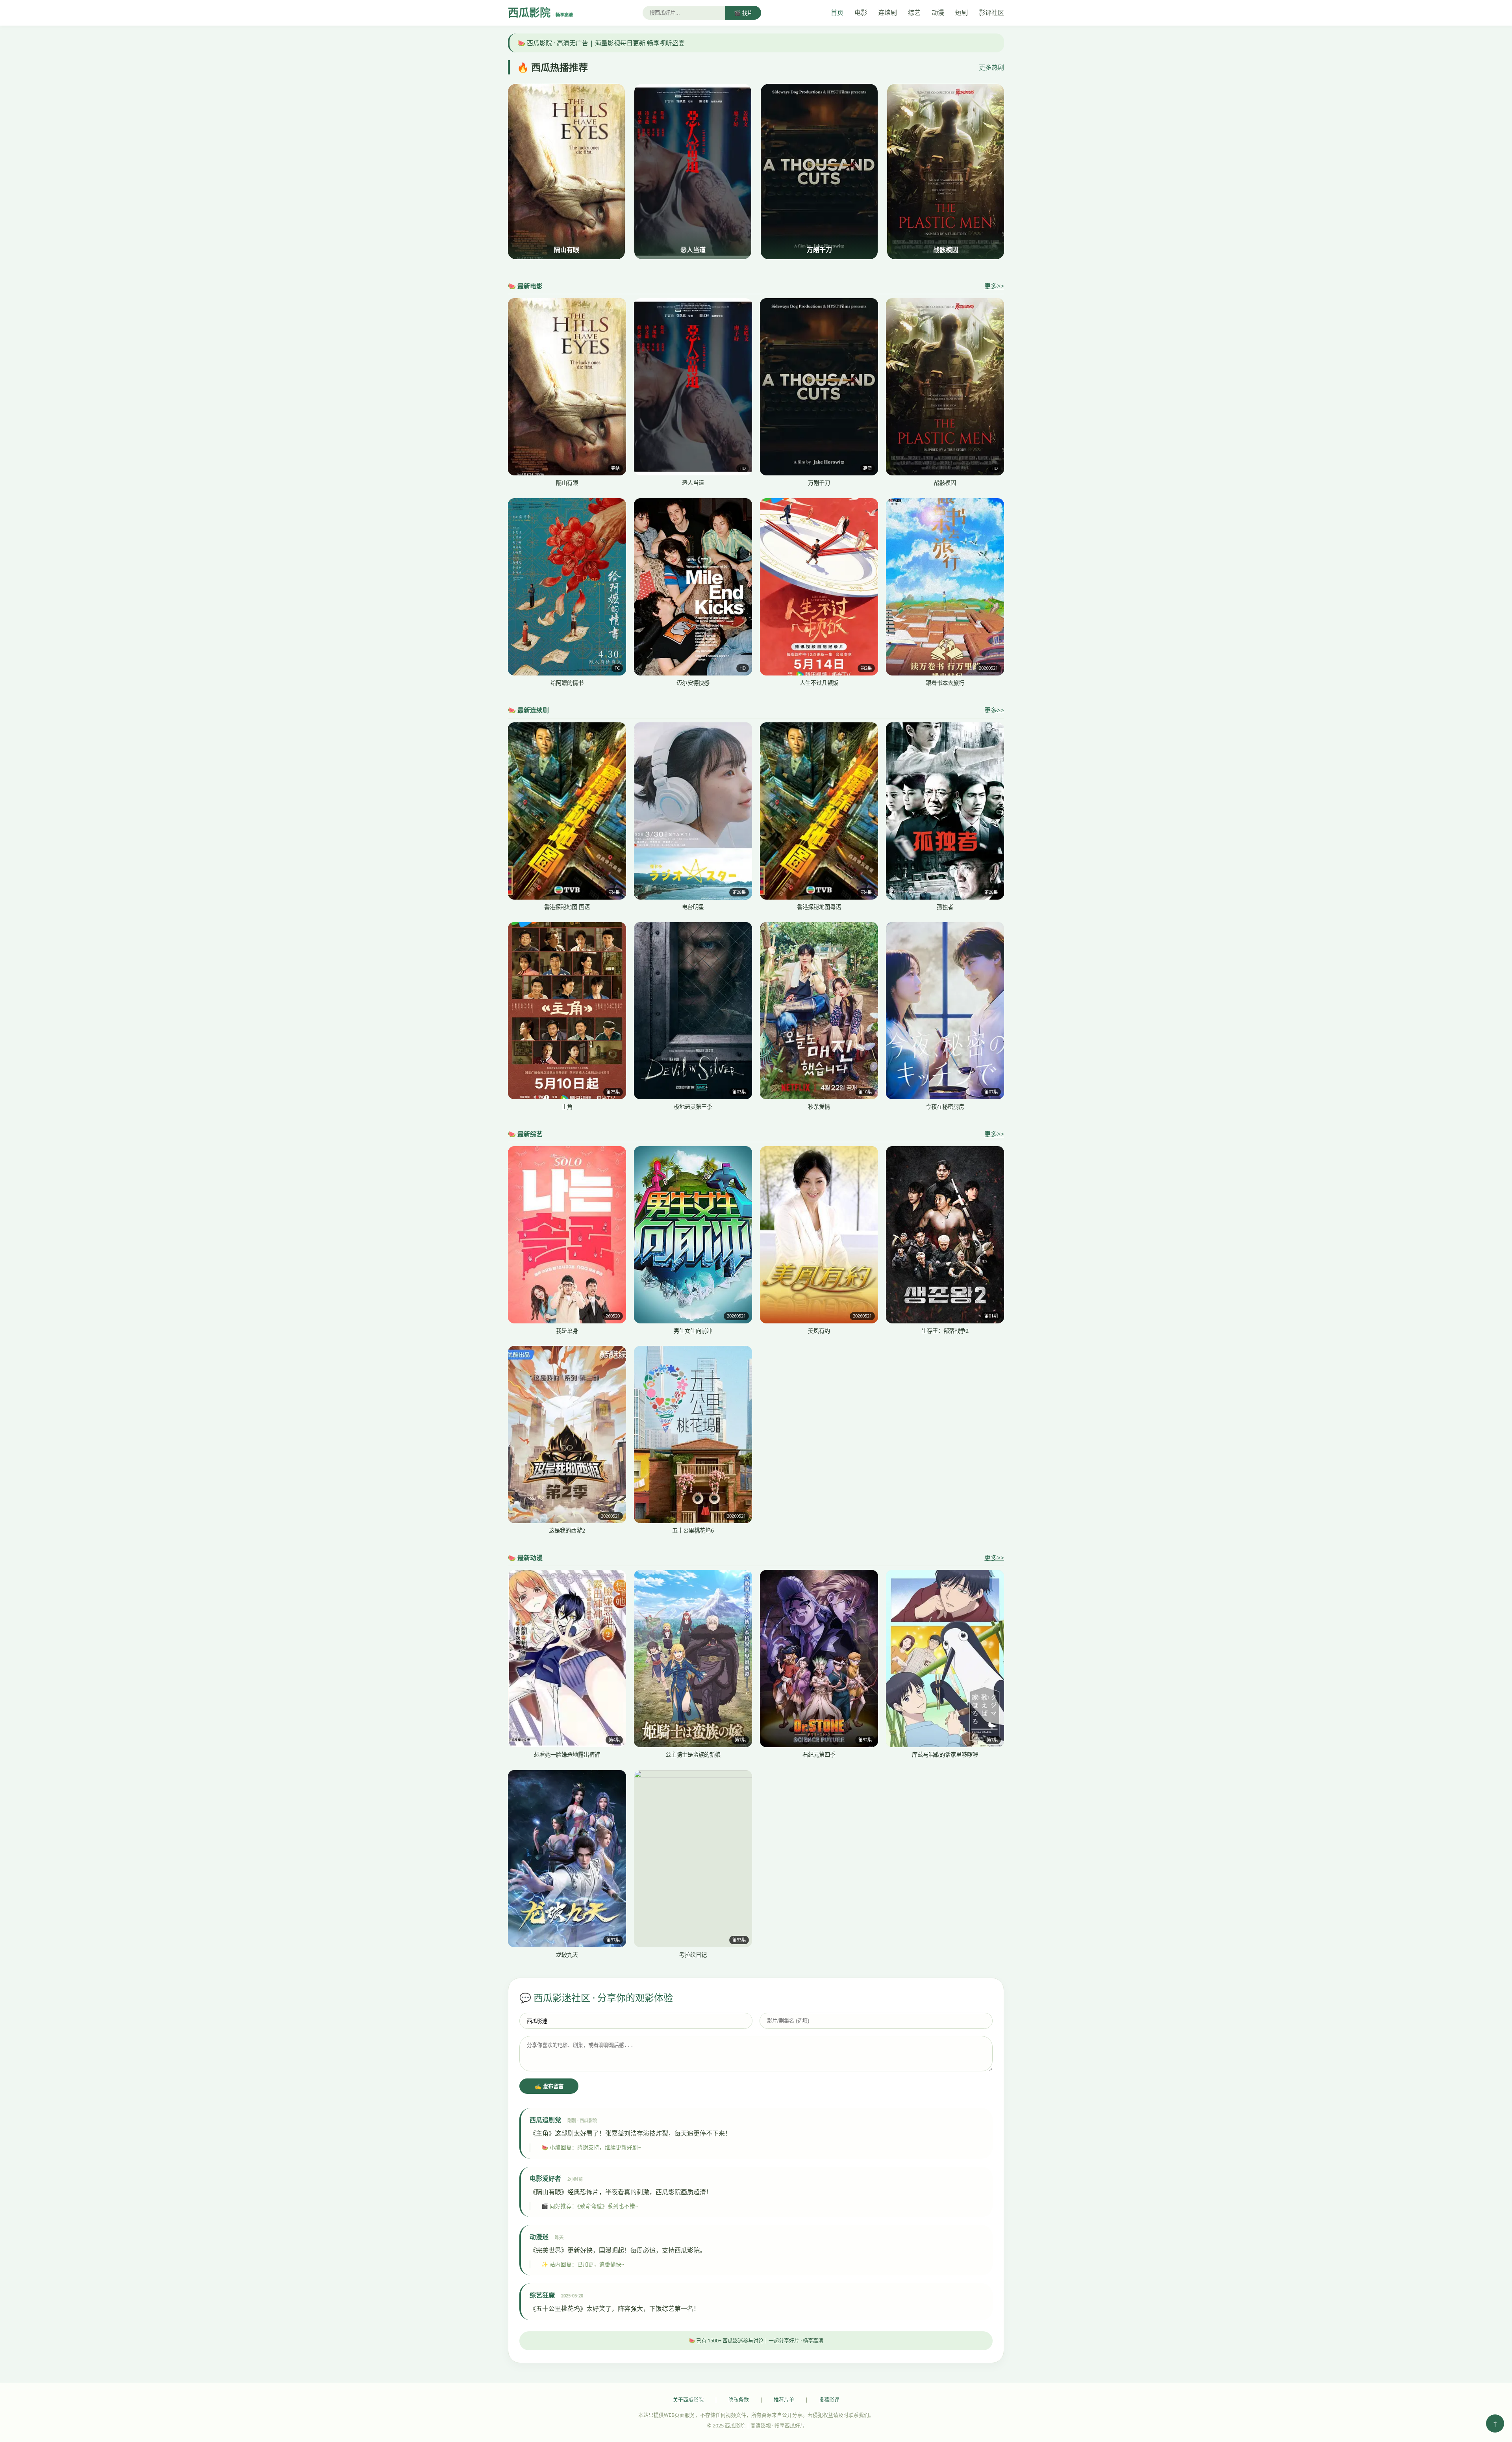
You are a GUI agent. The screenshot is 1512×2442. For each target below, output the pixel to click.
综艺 (914, 13)
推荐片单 (784, 2399)
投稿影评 (829, 2399)
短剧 (962, 13)
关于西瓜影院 (688, 2399)
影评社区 (991, 13)
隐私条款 (739, 2399)
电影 (861, 13)
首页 (837, 13)
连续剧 (888, 13)
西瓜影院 (540, 12)
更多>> (994, 286)
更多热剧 (991, 67)
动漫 (938, 13)
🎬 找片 (743, 13)
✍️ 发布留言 (549, 2087)
